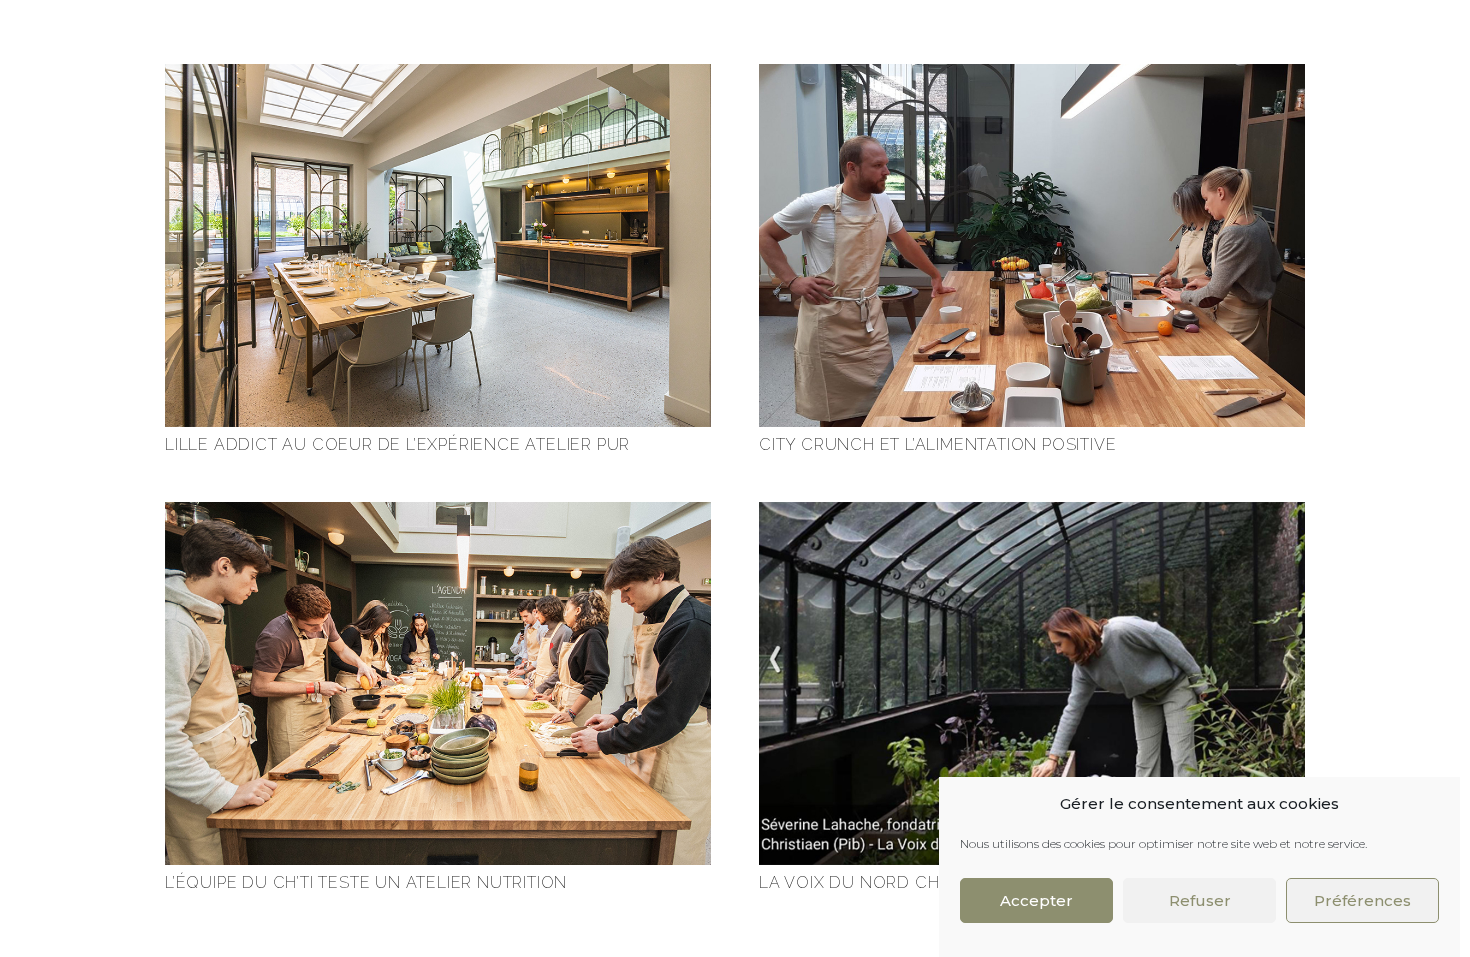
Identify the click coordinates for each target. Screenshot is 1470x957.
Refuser (1200, 900)
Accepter (1036, 900)
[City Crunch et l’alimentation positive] (1032, 74)
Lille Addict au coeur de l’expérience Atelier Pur (397, 444)
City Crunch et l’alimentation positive (937, 444)
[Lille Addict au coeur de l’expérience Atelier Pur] (438, 74)
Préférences (1362, 900)
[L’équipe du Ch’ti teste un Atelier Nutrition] (438, 512)
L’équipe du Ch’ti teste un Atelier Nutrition (366, 882)
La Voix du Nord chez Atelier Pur (915, 882)
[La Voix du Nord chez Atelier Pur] (1032, 512)
